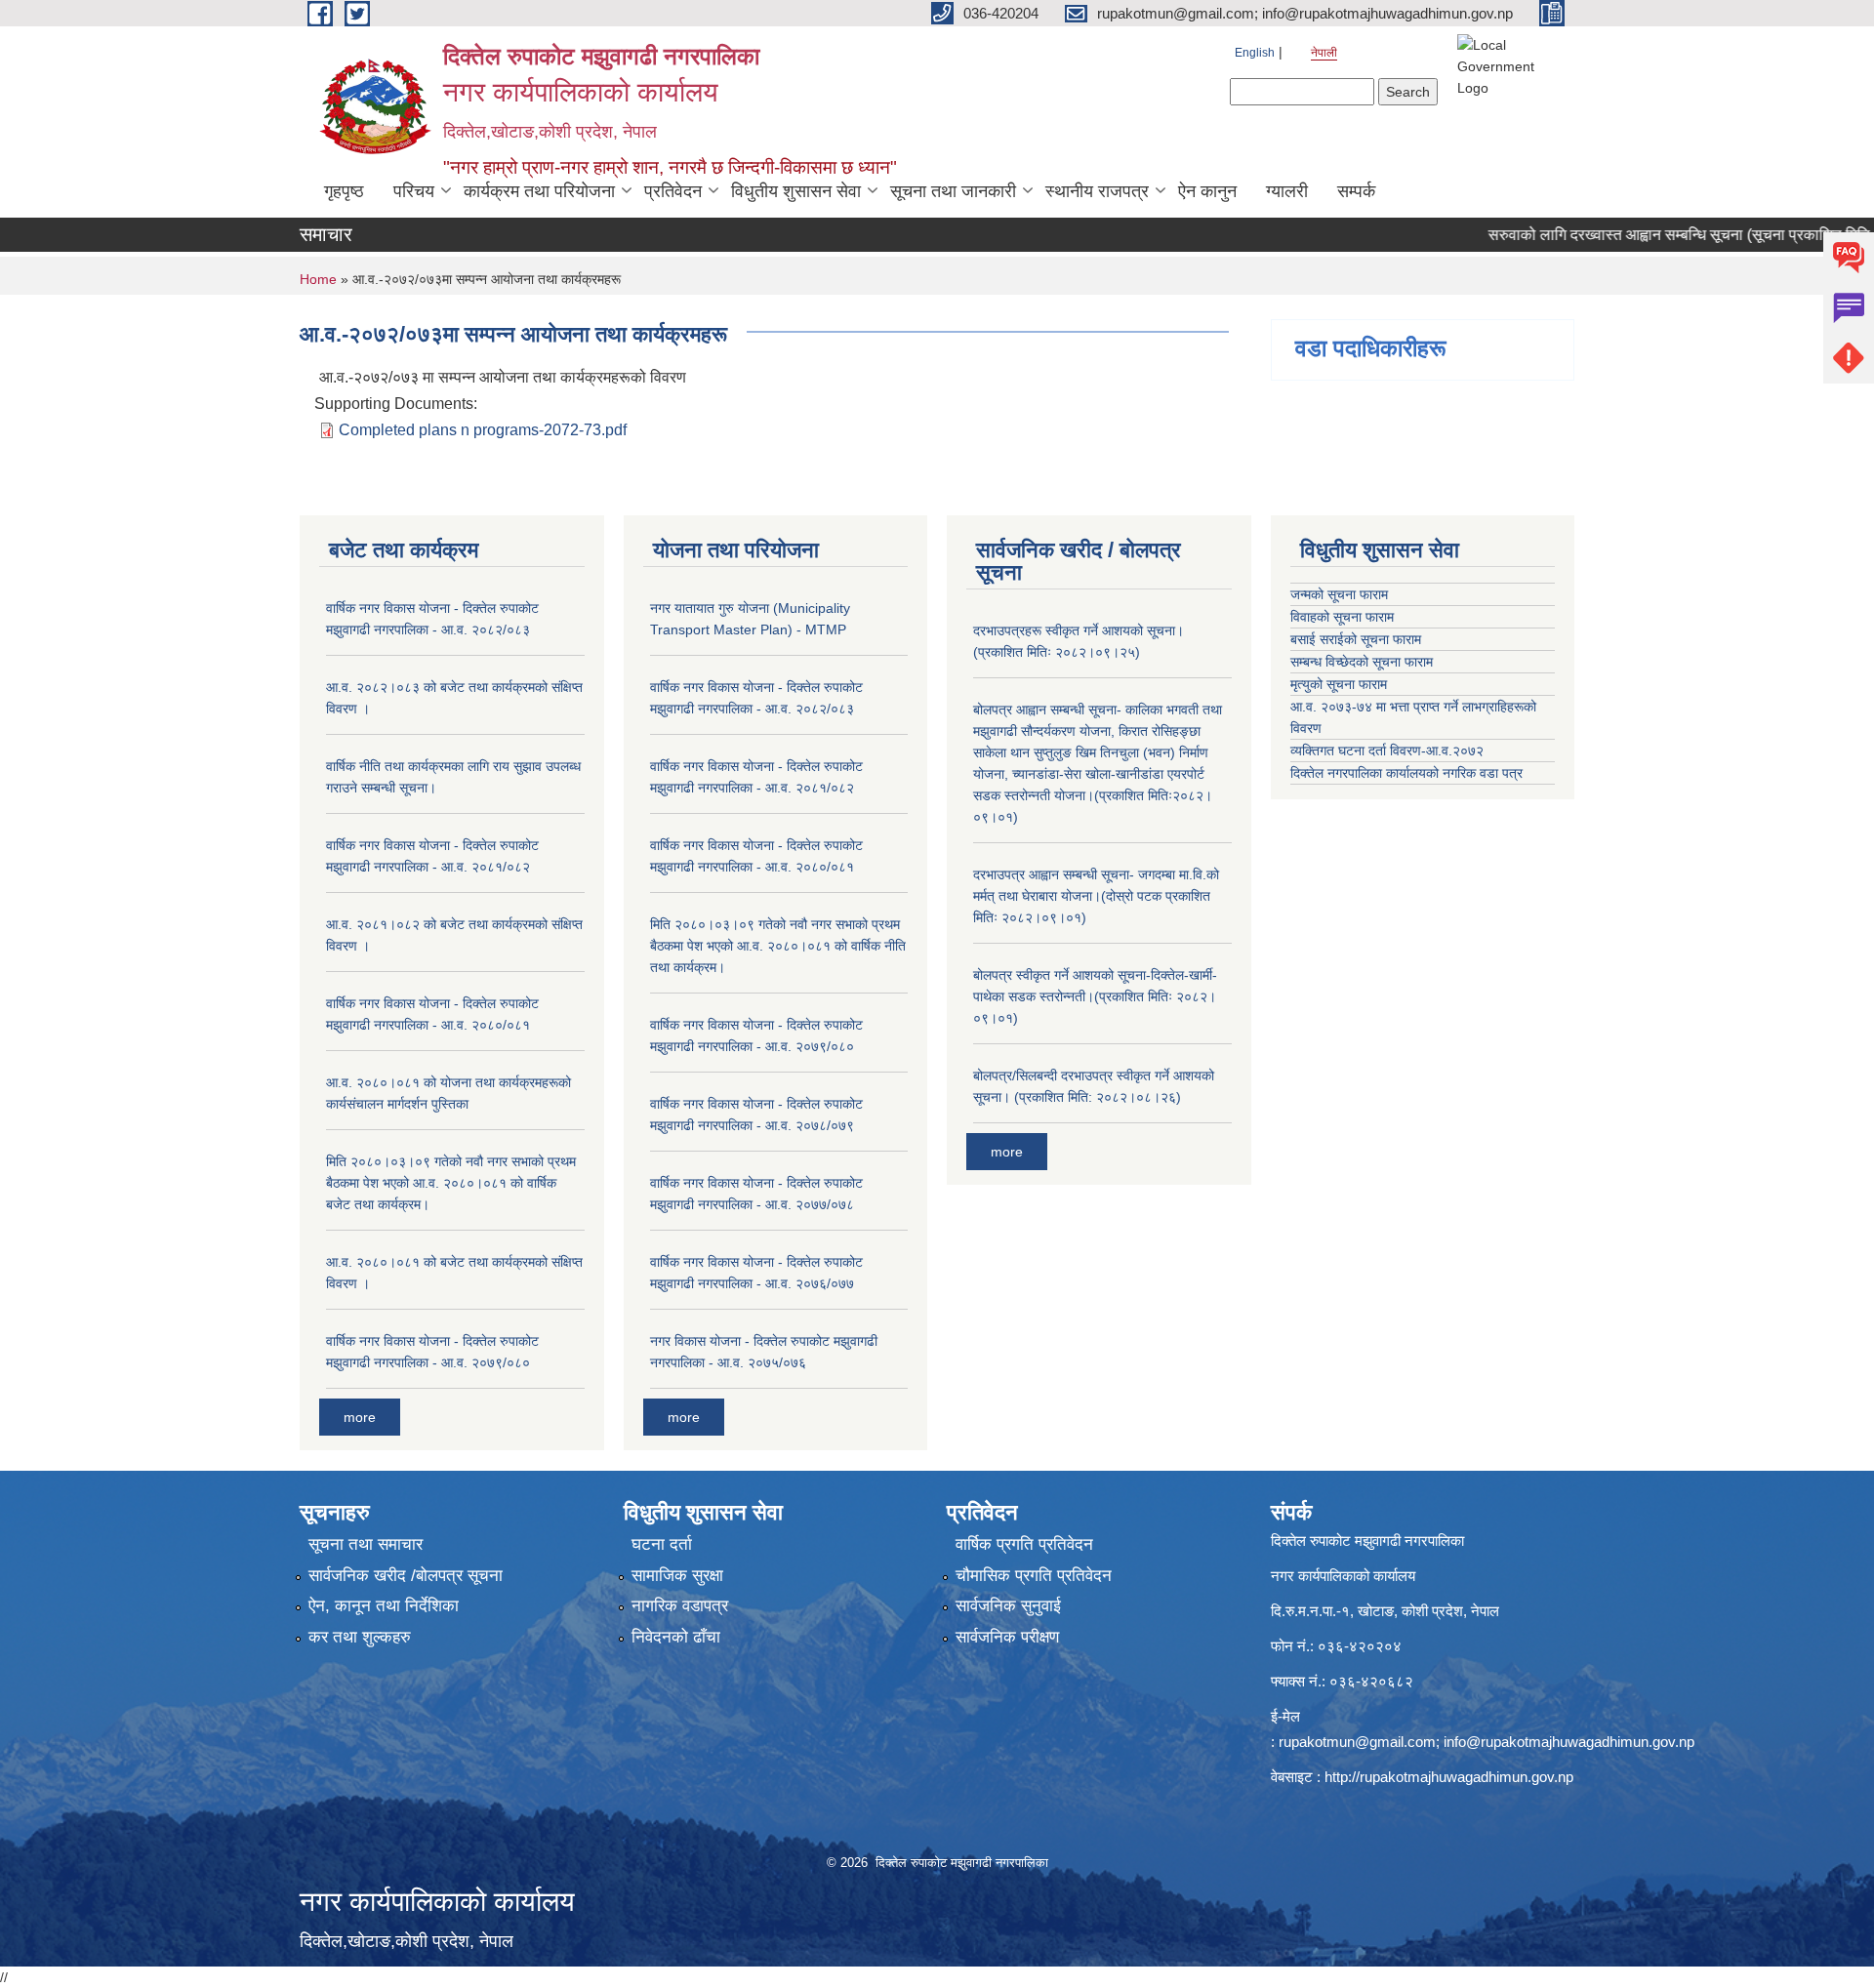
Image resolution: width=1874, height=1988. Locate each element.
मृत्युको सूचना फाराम (1339, 684)
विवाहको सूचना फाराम (1342, 617)
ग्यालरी (1287, 191)
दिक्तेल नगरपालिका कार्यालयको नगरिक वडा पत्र (1406, 773)
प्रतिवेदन (673, 191)
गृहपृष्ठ (344, 191)
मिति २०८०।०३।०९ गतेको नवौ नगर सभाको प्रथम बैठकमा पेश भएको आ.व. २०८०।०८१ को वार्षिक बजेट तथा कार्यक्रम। (451, 1183)
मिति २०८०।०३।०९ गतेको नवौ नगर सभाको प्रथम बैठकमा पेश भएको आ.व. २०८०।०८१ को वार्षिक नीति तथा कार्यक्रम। (778, 946)
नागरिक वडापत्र (680, 1606)
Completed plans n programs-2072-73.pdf (483, 430)
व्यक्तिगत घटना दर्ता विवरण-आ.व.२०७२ (1387, 751)
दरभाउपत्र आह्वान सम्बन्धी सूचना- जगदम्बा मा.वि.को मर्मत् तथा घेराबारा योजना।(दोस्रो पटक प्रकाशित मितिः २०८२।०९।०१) (1096, 896)
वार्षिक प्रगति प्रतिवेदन (1024, 1544)
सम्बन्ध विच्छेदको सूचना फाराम (1362, 662)
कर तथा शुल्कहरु (360, 1637)
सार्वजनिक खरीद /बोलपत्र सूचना (406, 1576)
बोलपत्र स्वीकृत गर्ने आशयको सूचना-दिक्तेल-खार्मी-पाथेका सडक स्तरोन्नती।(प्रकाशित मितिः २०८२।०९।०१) (1095, 996)
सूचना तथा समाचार (366, 1544)
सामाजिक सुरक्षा (677, 1576)
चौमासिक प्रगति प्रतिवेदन (1034, 1576)
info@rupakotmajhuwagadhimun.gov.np (1569, 1742)
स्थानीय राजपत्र (1097, 191)
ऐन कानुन (1207, 191)
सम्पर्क (1356, 191)
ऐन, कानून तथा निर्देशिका (384, 1606)
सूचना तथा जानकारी (953, 191)
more (360, 1417)
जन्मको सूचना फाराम (1339, 594)
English (1255, 53)
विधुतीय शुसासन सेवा (796, 191)
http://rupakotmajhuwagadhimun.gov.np (1449, 1777)
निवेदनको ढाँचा (676, 1637)
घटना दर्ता (662, 1544)
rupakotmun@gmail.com (1357, 1742)
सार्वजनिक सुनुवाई (1008, 1606)
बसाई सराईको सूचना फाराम (1356, 639)
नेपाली (1324, 53)
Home (318, 279)
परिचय (414, 191)
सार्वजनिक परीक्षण (1007, 1637)
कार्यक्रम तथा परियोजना (539, 191)
